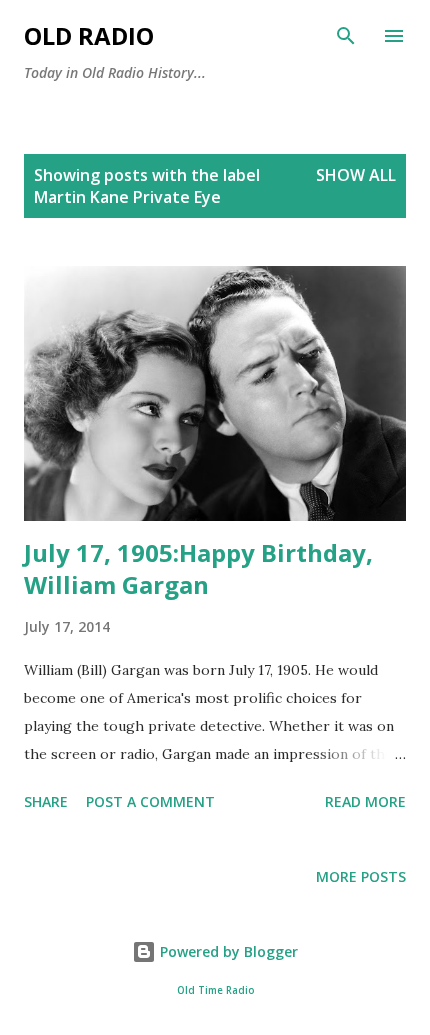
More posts (361, 876)
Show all (356, 175)
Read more (365, 801)
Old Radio (89, 35)
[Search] (346, 36)
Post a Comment (150, 801)
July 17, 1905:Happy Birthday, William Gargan (198, 568)
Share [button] (46, 801)
